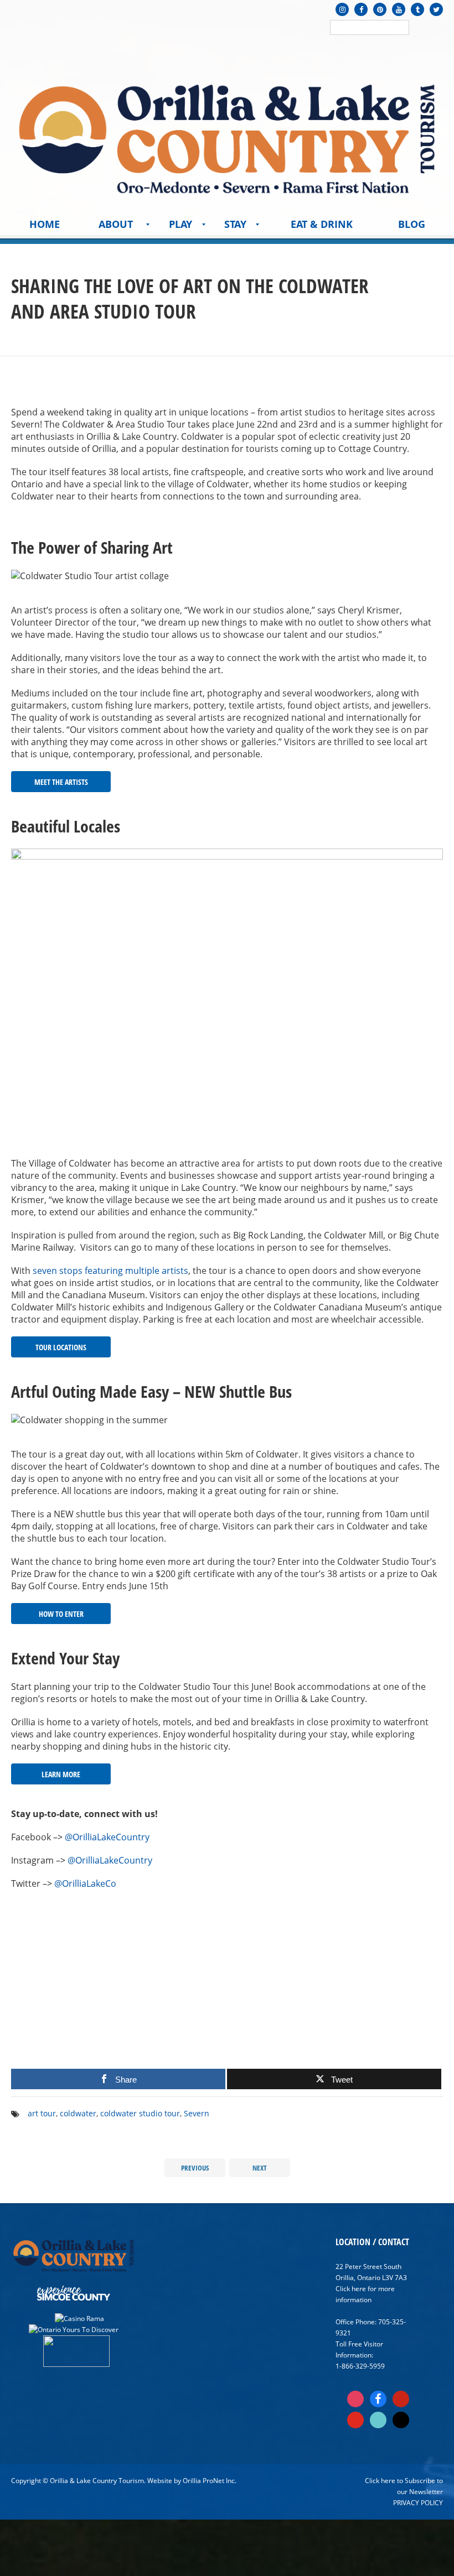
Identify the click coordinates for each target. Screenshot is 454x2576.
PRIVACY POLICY (418, 2503)
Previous (195, 2168)
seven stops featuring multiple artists (110, 1271)
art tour (42, 2113)
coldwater (78, 2113)
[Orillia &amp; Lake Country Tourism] (227, 136)
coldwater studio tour (140, 2113)
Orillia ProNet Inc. (210, 2481)
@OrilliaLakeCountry (107, 1837)
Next (260, 2168)
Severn (197, 2113)
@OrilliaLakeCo (85, 1883)
